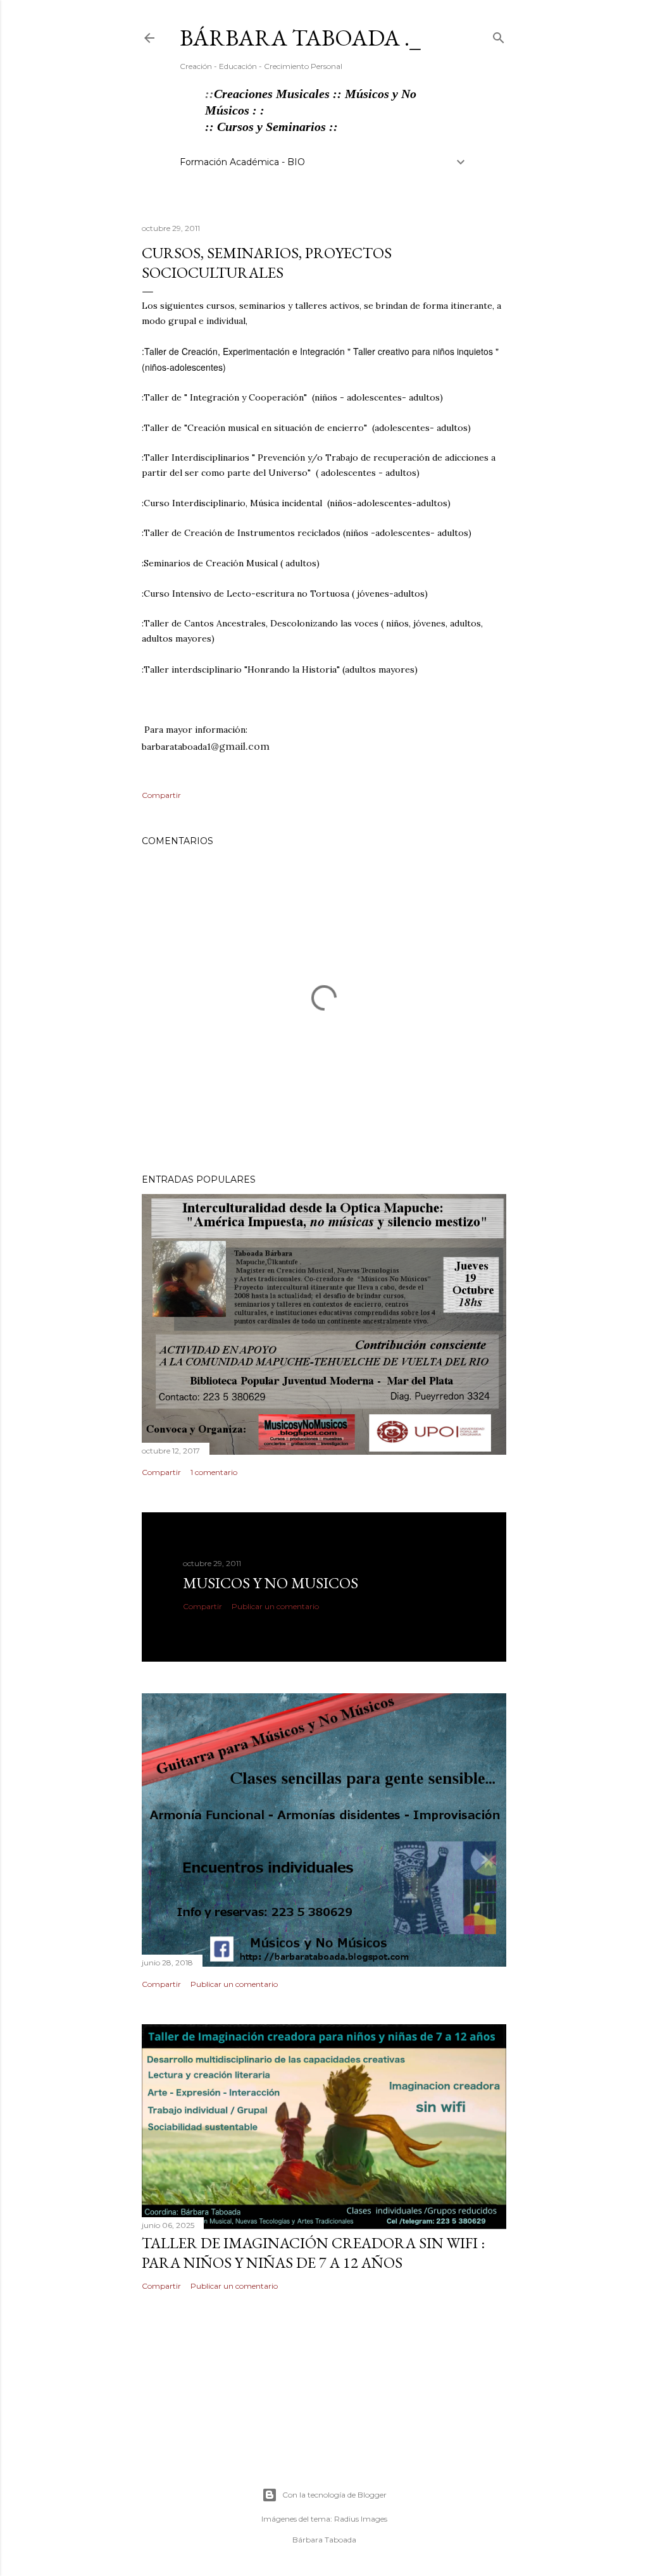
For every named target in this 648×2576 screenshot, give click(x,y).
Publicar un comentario (275, 1606)
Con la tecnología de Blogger (334, 2495)
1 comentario (214, 1472)
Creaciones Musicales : (276, 94)
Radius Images (361, 2519)
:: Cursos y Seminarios (267, 127)
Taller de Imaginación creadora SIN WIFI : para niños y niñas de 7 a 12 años (313, 2253)
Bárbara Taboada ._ (300, 38)
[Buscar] (499, 35)
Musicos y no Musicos (271, 1583)
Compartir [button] (161, 795)
